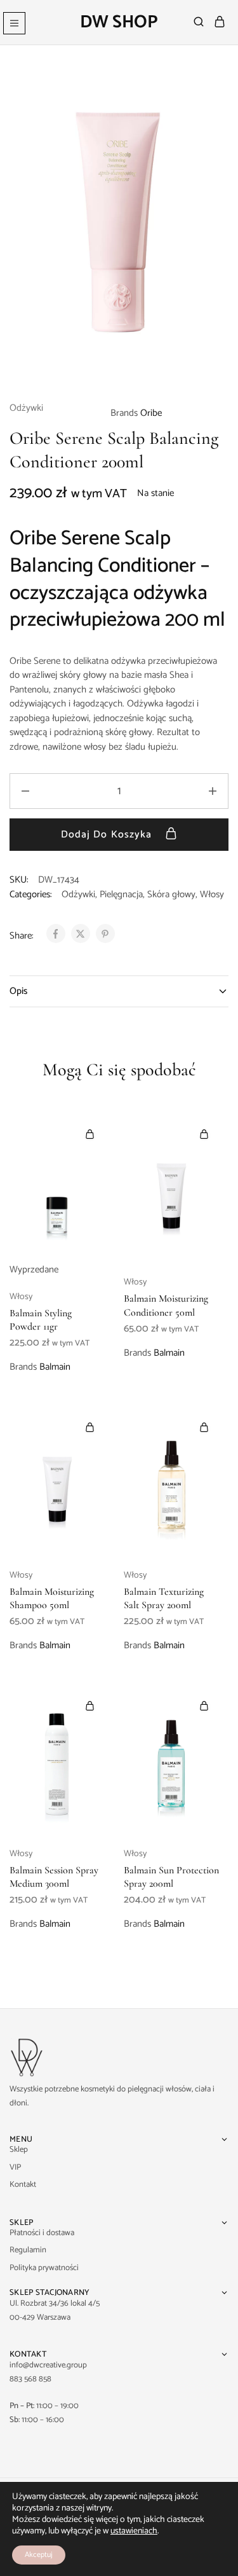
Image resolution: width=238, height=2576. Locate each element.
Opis (18, 991)
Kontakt (23, 2185)
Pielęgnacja (121, 894)
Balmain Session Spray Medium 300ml (54, 1877)
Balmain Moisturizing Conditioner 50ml (166, 1305)
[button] (204, 1134)
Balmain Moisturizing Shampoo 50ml (52, 1598)
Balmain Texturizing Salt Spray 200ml (164, 1598)
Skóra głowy (171, 894)
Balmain (55, 1367)
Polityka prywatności (44, 2268)
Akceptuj (39, 2555)
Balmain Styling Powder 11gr (41, 1320)
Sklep (19, 2150)
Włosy (212, 894)
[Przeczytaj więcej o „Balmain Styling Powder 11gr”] (90, 1134)
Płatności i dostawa (42, 2233)
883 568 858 (30, 2379)
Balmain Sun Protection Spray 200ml (171, 1877)
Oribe (151, 413)
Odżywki (26, 409)
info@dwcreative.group (48, 2365)
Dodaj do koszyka (108, 835)
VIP (15, 2167)
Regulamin (28, 2250)
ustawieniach (134, 2531)
